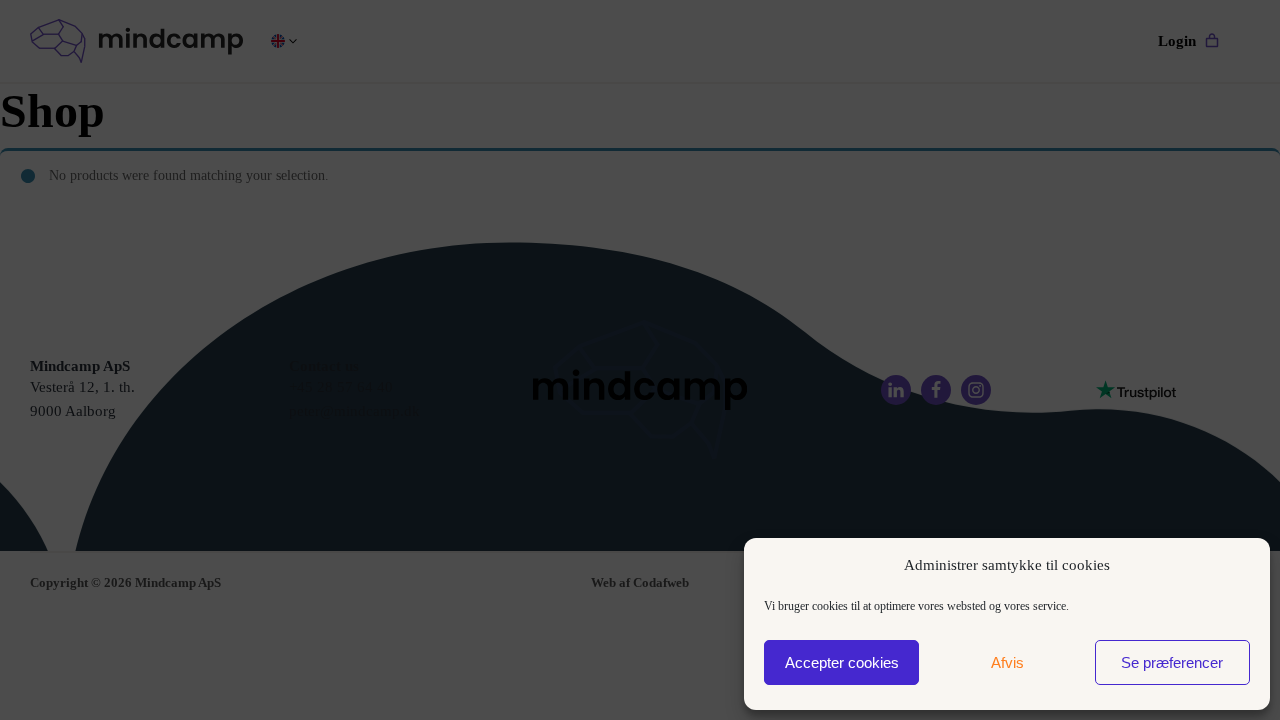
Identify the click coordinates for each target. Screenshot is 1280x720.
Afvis (1007, 662)
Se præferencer (1172, 662)
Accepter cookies (842, 662)
